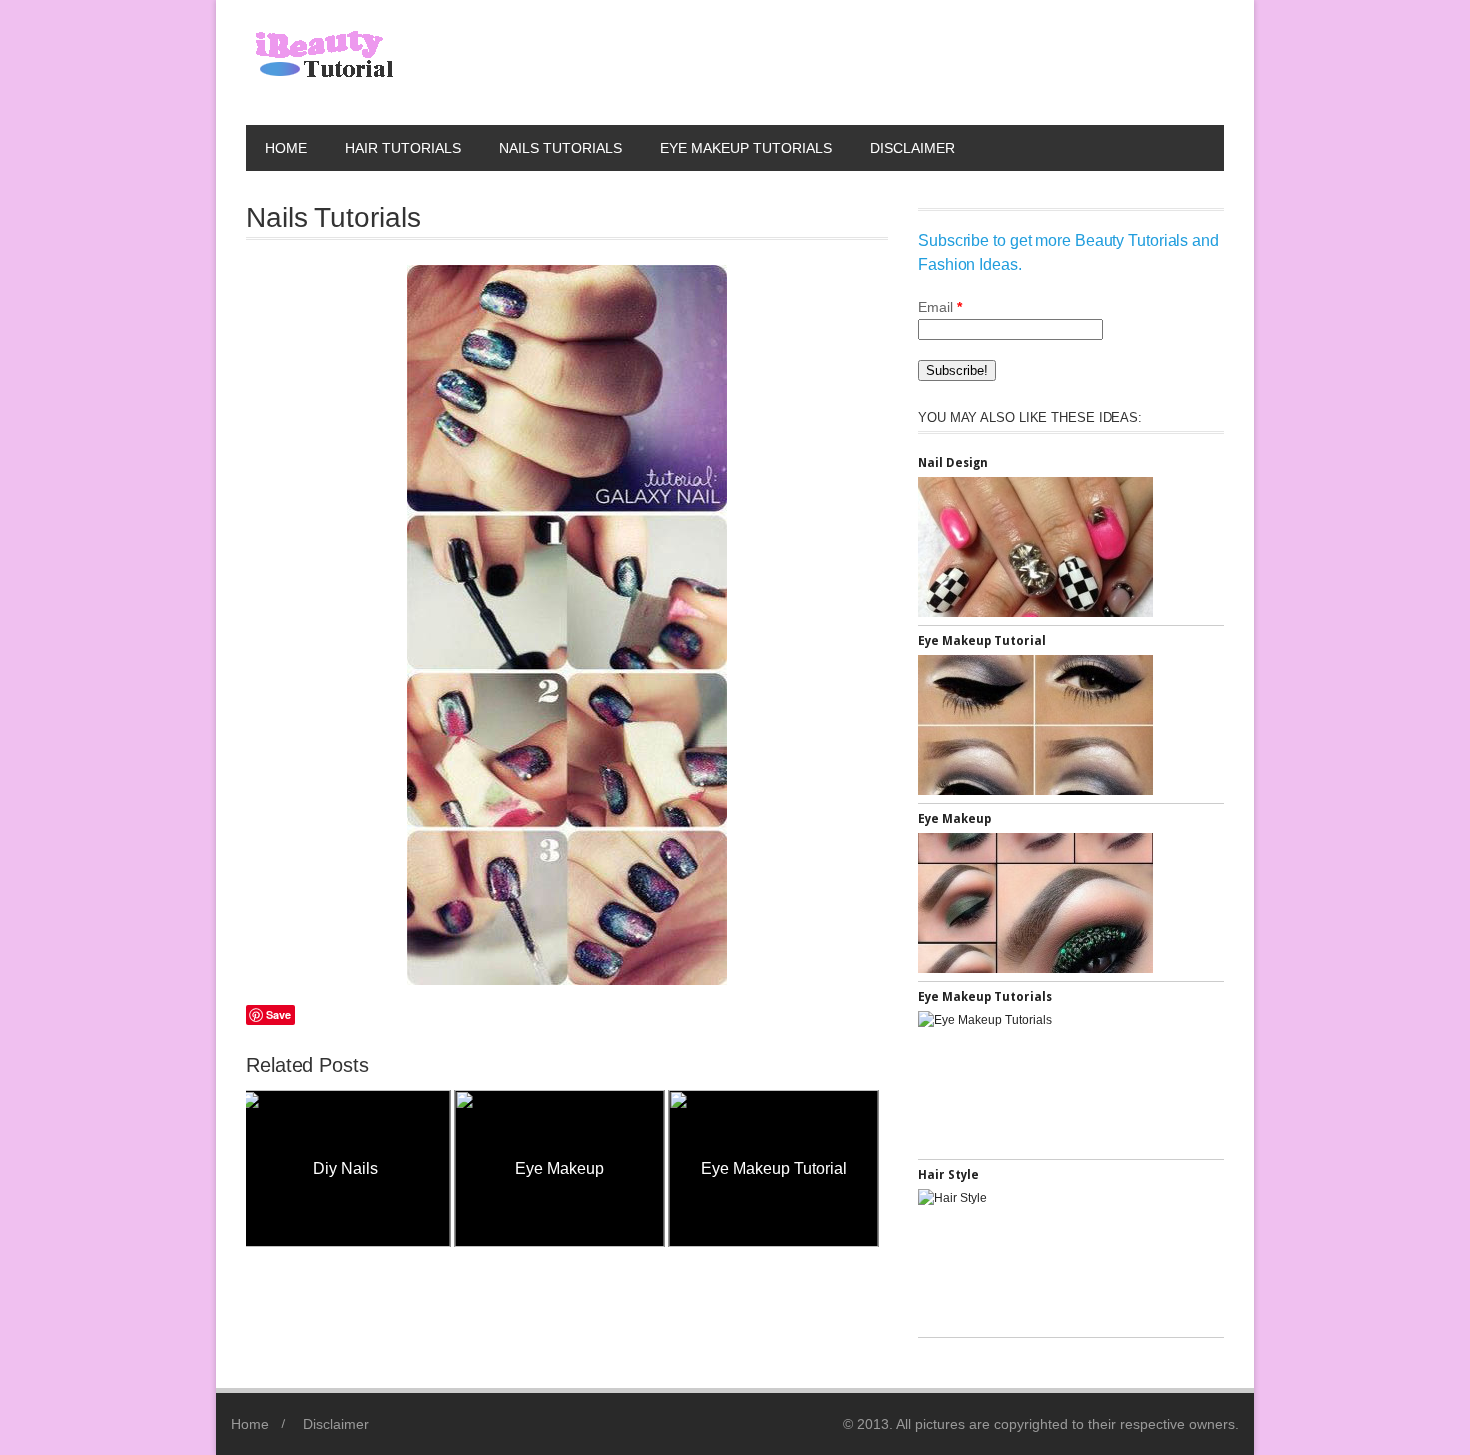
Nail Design (953, 463)
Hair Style (948, 1175)
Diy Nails (787, 1168)
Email (940, 307)
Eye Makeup (359, 1168)
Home (286, 148)
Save (278, 1014)
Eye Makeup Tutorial (573, 1168)
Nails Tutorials (560, 148)
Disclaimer (912, 148)
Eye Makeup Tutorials (746, 148)
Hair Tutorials (403, 148)
